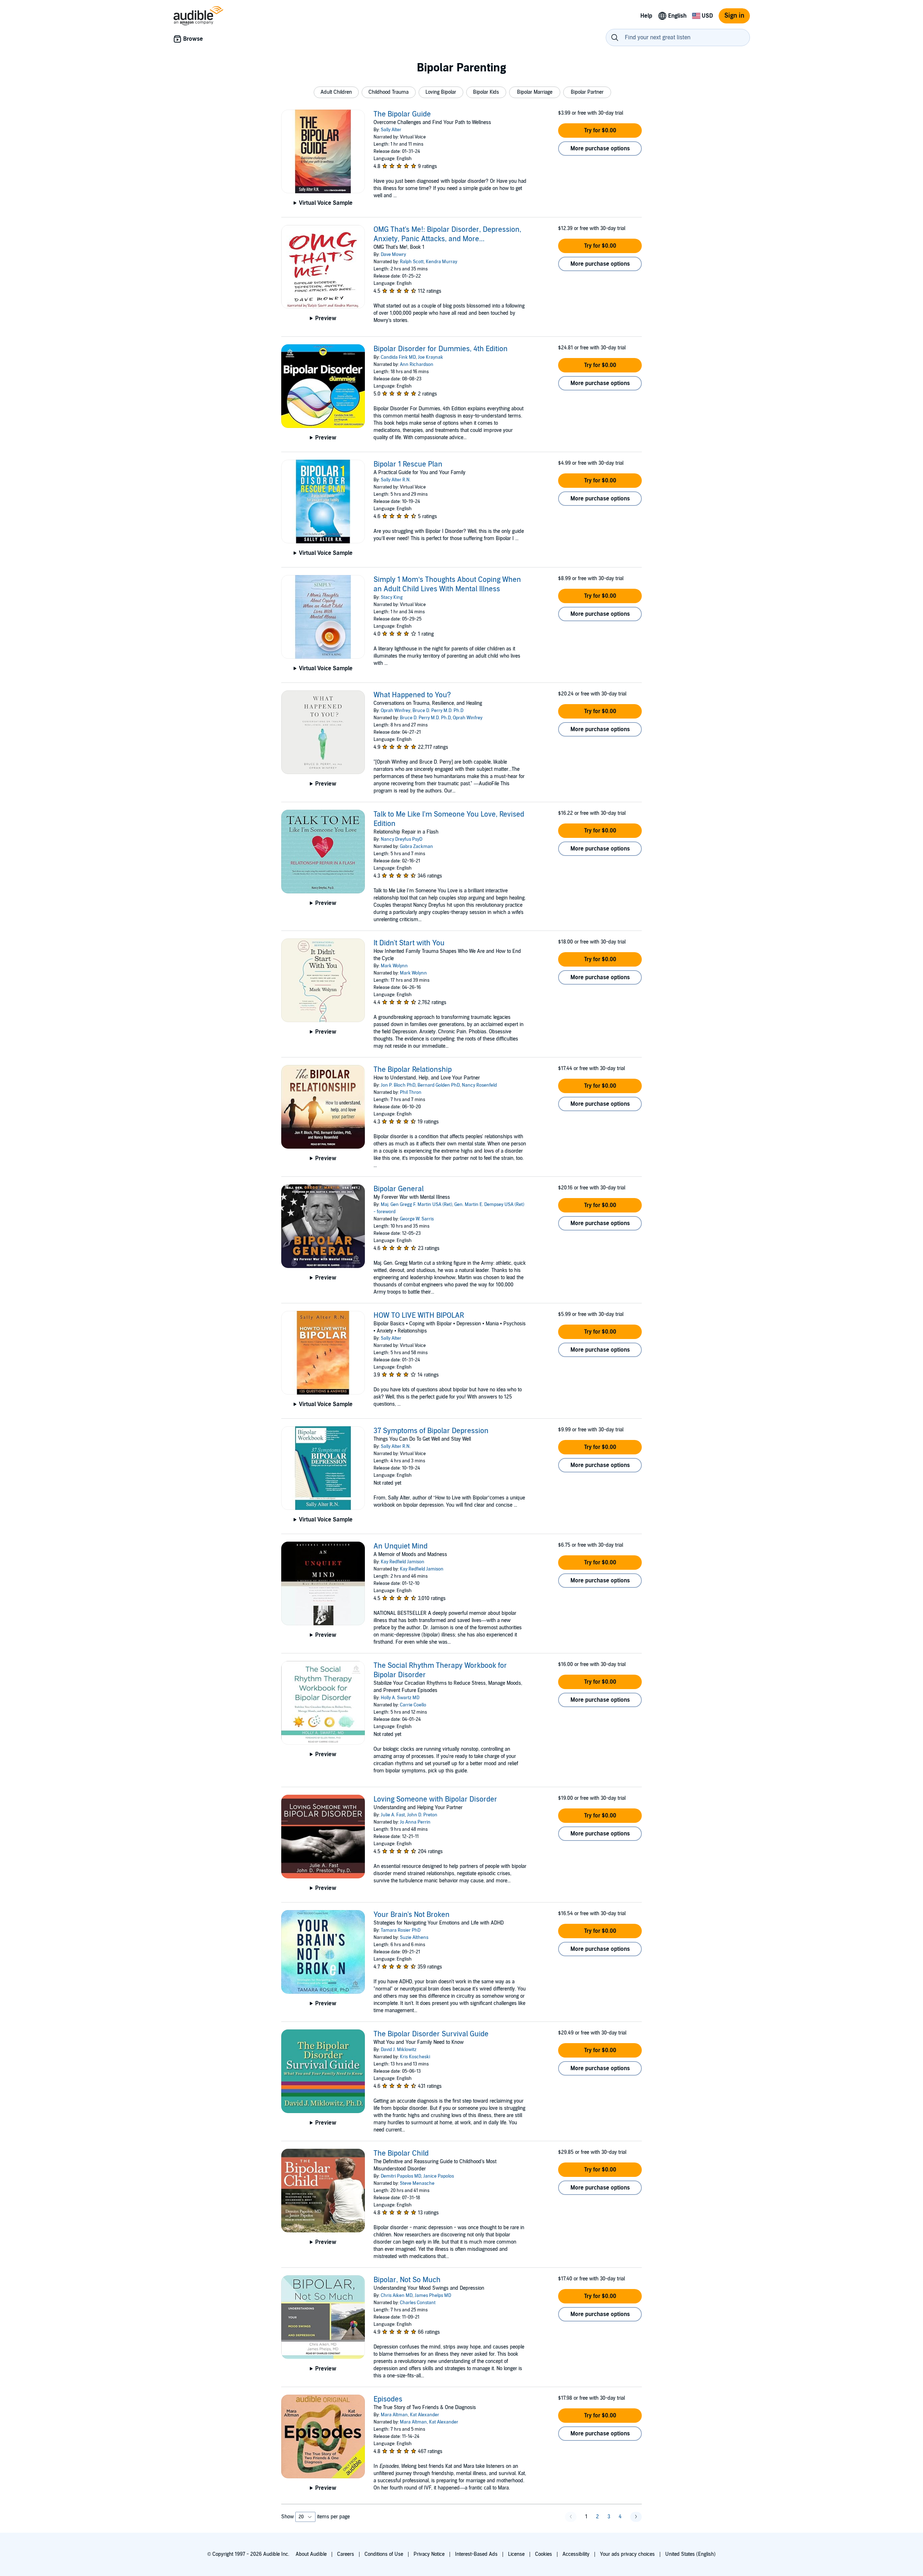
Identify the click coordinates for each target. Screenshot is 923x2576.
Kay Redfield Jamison (403, 1562)
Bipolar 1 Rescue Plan (408, 464)
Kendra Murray (441, 262)
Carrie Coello (413, 1705)
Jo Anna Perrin (415, 1822)
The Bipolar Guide (402, 114)
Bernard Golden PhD (439, 1085)
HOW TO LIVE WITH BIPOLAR (419, 1316)
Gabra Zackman (416, 847)
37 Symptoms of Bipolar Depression (431, 1431)
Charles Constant (418, 2303)
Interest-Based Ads (476, 2554)
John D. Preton (422, 1815)
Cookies (544, 2554)
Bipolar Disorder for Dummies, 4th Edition (441, 349)
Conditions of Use (384, 2554)
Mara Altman (394, 2415)
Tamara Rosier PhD (401, 1930)
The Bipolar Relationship (413, 1070)
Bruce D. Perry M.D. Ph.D (438, 711)
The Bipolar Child (401, 2153)
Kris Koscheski (415, 2057)
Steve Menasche (417, 2183)
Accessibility (576, 2554)
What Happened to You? (412, 695)
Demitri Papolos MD (401, 2176)
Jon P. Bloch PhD (398, 1085)
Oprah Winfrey (396, 711)
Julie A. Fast (393, 1815)
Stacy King (392, 597)
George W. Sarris (417, 1219)
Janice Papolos (439, 2176)
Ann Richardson (417, 364)
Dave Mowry (393, 255)
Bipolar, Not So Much (407, 2280)
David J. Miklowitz (399, 2050)
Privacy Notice (429, 2554)
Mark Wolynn (394, 966)
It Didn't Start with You (409, 943)
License (516, 2554)
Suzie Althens (414, 1937)
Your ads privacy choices (627, 2554)
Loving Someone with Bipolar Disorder (435, 1799)
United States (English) (690, 2554)
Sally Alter (391, 130)
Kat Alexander (425, 2415)
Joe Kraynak (430, 357)
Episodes (388, 2399)
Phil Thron (411, 1092)
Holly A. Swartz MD (400, 1698)
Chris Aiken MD (397, 2296)
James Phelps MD (433, 2296)
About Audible (311, 2554)
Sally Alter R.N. (396, 480)
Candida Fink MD (398, 357)
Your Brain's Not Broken (412, 1915)
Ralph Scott (412, 262)
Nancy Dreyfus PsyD (401, 839)
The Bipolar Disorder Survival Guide (431, 2034)
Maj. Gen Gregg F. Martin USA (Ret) (416, 1205)
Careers (346, 2554)
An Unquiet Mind (401, 1546)
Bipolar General (399, 1189)
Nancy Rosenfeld (479, 1085)
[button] (336, 92)
